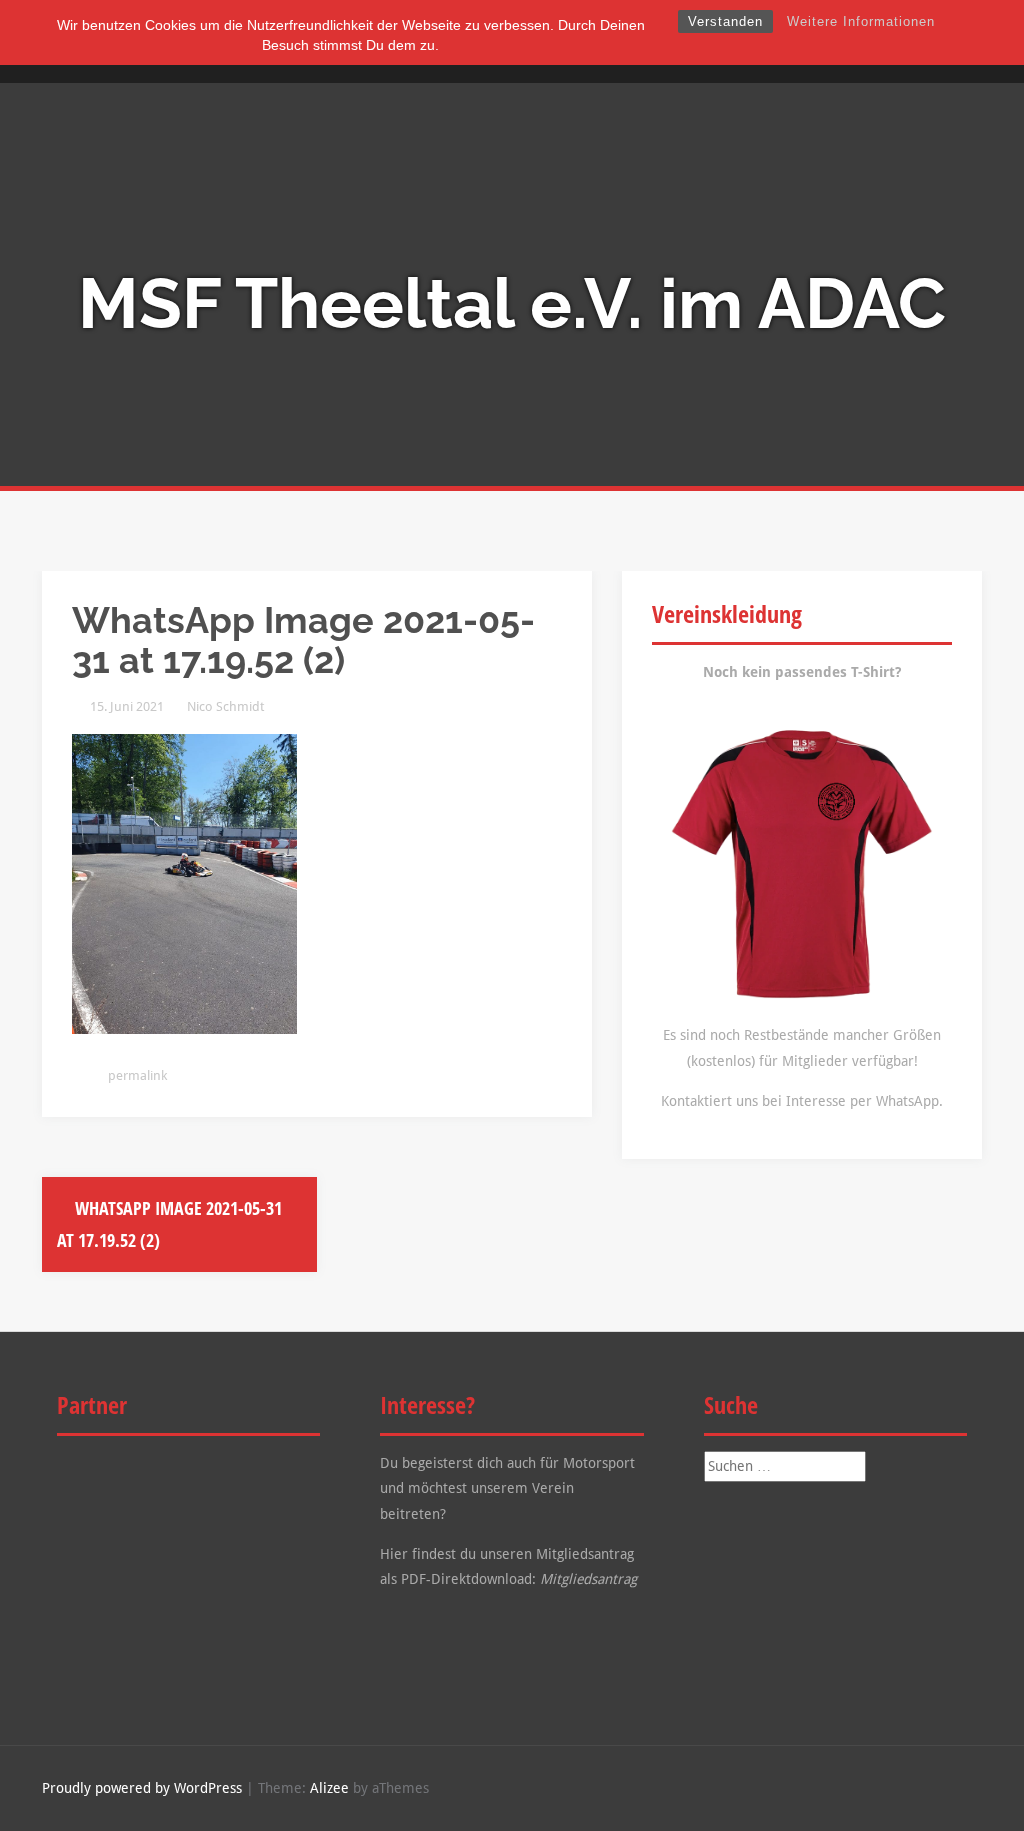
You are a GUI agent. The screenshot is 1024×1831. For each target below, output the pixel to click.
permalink (136, 1075)
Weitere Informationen (861, 21)
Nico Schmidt (225, 706)
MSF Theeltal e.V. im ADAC (512, 303)
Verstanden (725, 21)
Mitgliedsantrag (588, 1579)
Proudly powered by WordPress (142, 1788)
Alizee (329, 1788)
